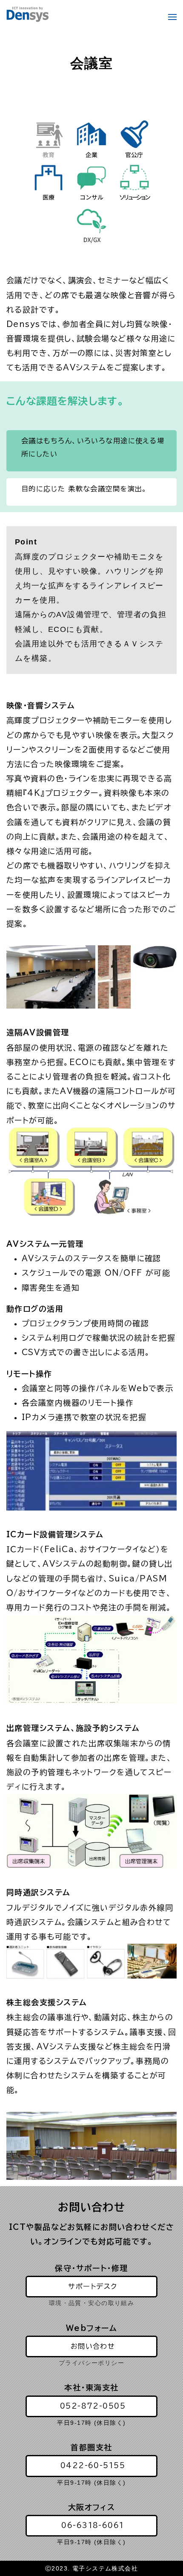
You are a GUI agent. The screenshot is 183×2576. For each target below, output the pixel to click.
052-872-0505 (93, 2406)
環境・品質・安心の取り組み (92, 2303)
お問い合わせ (93, 2346)
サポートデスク (93, 2286)
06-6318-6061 (93, 2525)
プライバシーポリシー (91, 2363)
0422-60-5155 (93, 2466)
